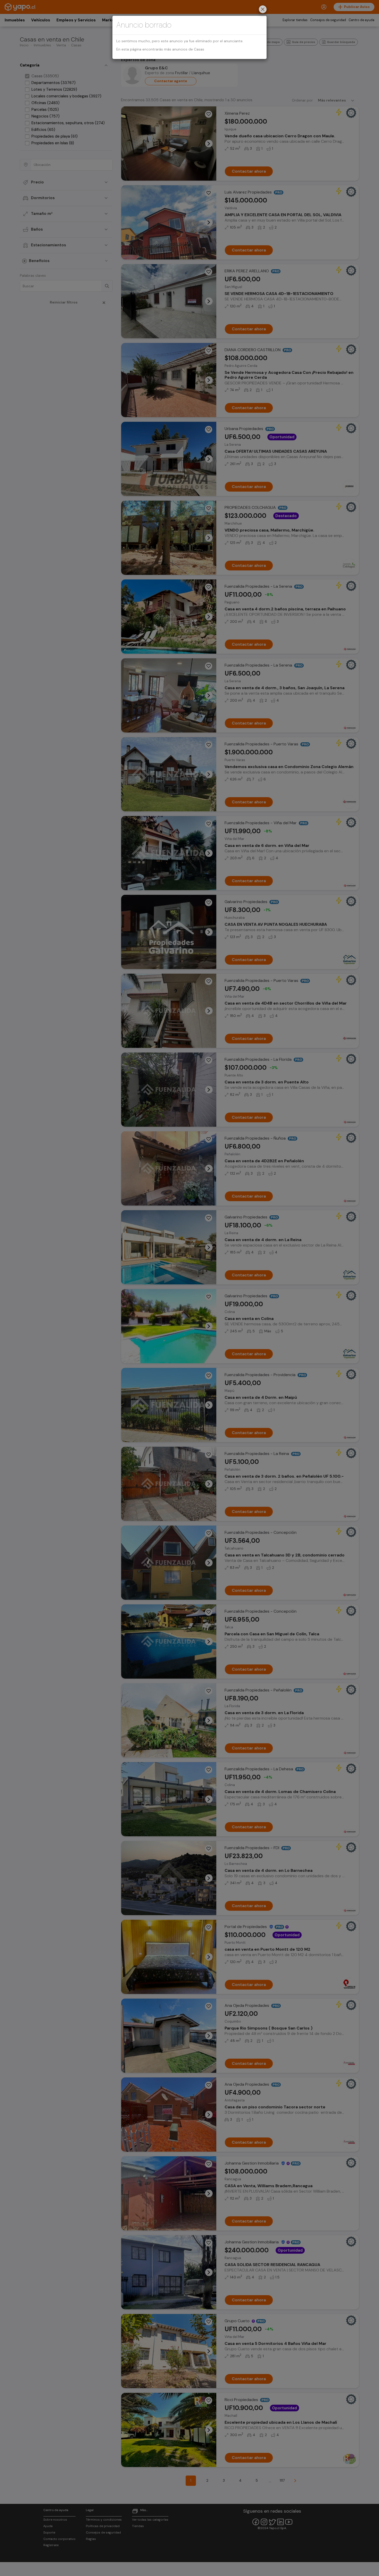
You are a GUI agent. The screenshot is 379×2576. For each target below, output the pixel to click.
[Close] (263, 10)
